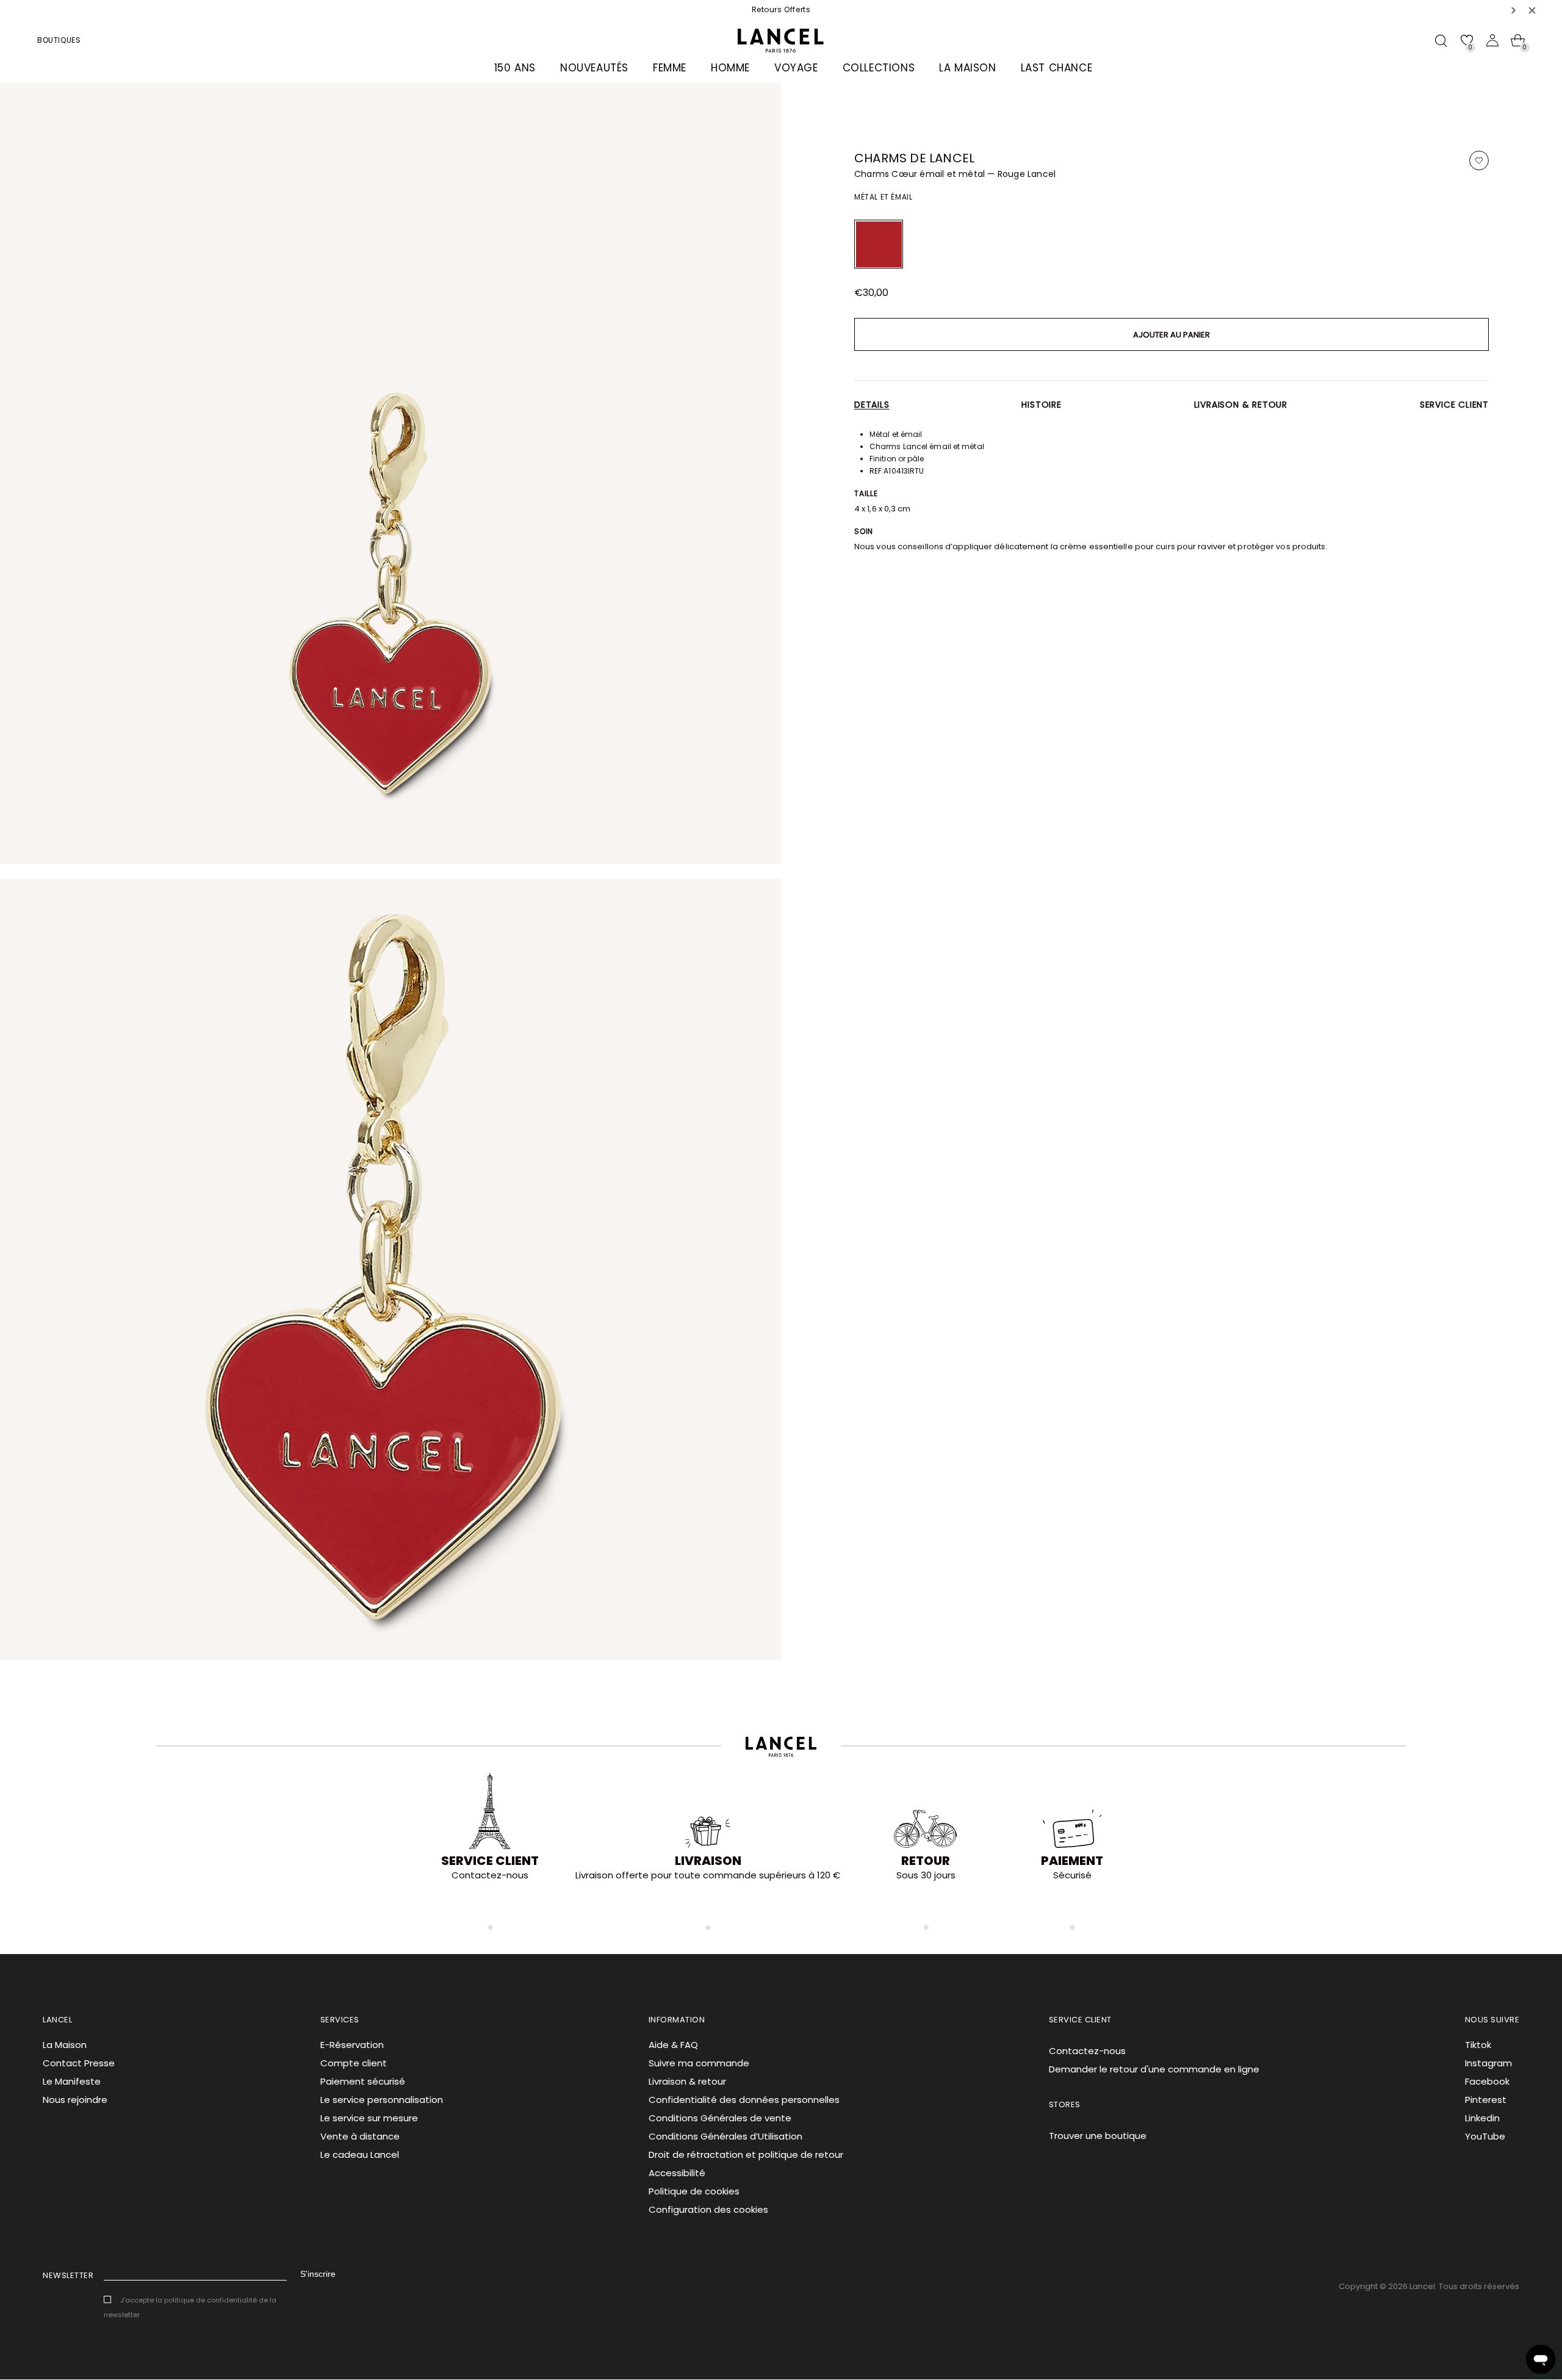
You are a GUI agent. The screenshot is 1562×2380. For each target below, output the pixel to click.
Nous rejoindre (75, 2100)
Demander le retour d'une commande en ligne (1154, 2069)
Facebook (1487, 2081)
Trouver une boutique (1098, 2136)
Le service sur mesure (369, 2118)
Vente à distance (360, 2136)
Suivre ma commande (699, 2063)
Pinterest (1486, 2100)
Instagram (1488, 2063)
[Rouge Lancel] (879, 244)
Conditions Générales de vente (720, 2118)
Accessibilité (677, 2173)
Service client (1454, 405)
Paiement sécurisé (363, 2081)
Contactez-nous (1087, 2051)
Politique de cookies (694, 2191)
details (872, 405)
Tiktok (1478, 2045)
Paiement (1072, 1861)
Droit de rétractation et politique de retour (746, 2155)
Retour (926, 1861)
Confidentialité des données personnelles (744, 2100)
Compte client (354, 2063)
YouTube (1485, 2136)
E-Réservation (352, 2045)
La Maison (65, 2045)
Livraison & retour (1241, 405)
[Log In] (1492, 40)
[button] (1514, 10)
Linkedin (1482, 2118)
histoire (1041, 405)
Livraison (708, 1861)
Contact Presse (79, 2063)
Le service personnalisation (382, 2100)
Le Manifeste (72, 2081)
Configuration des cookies (708, 2209)
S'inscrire (318, 2274)
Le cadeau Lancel (360, 2155)
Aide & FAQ (673, 2045)
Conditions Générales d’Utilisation (725, 2136)
